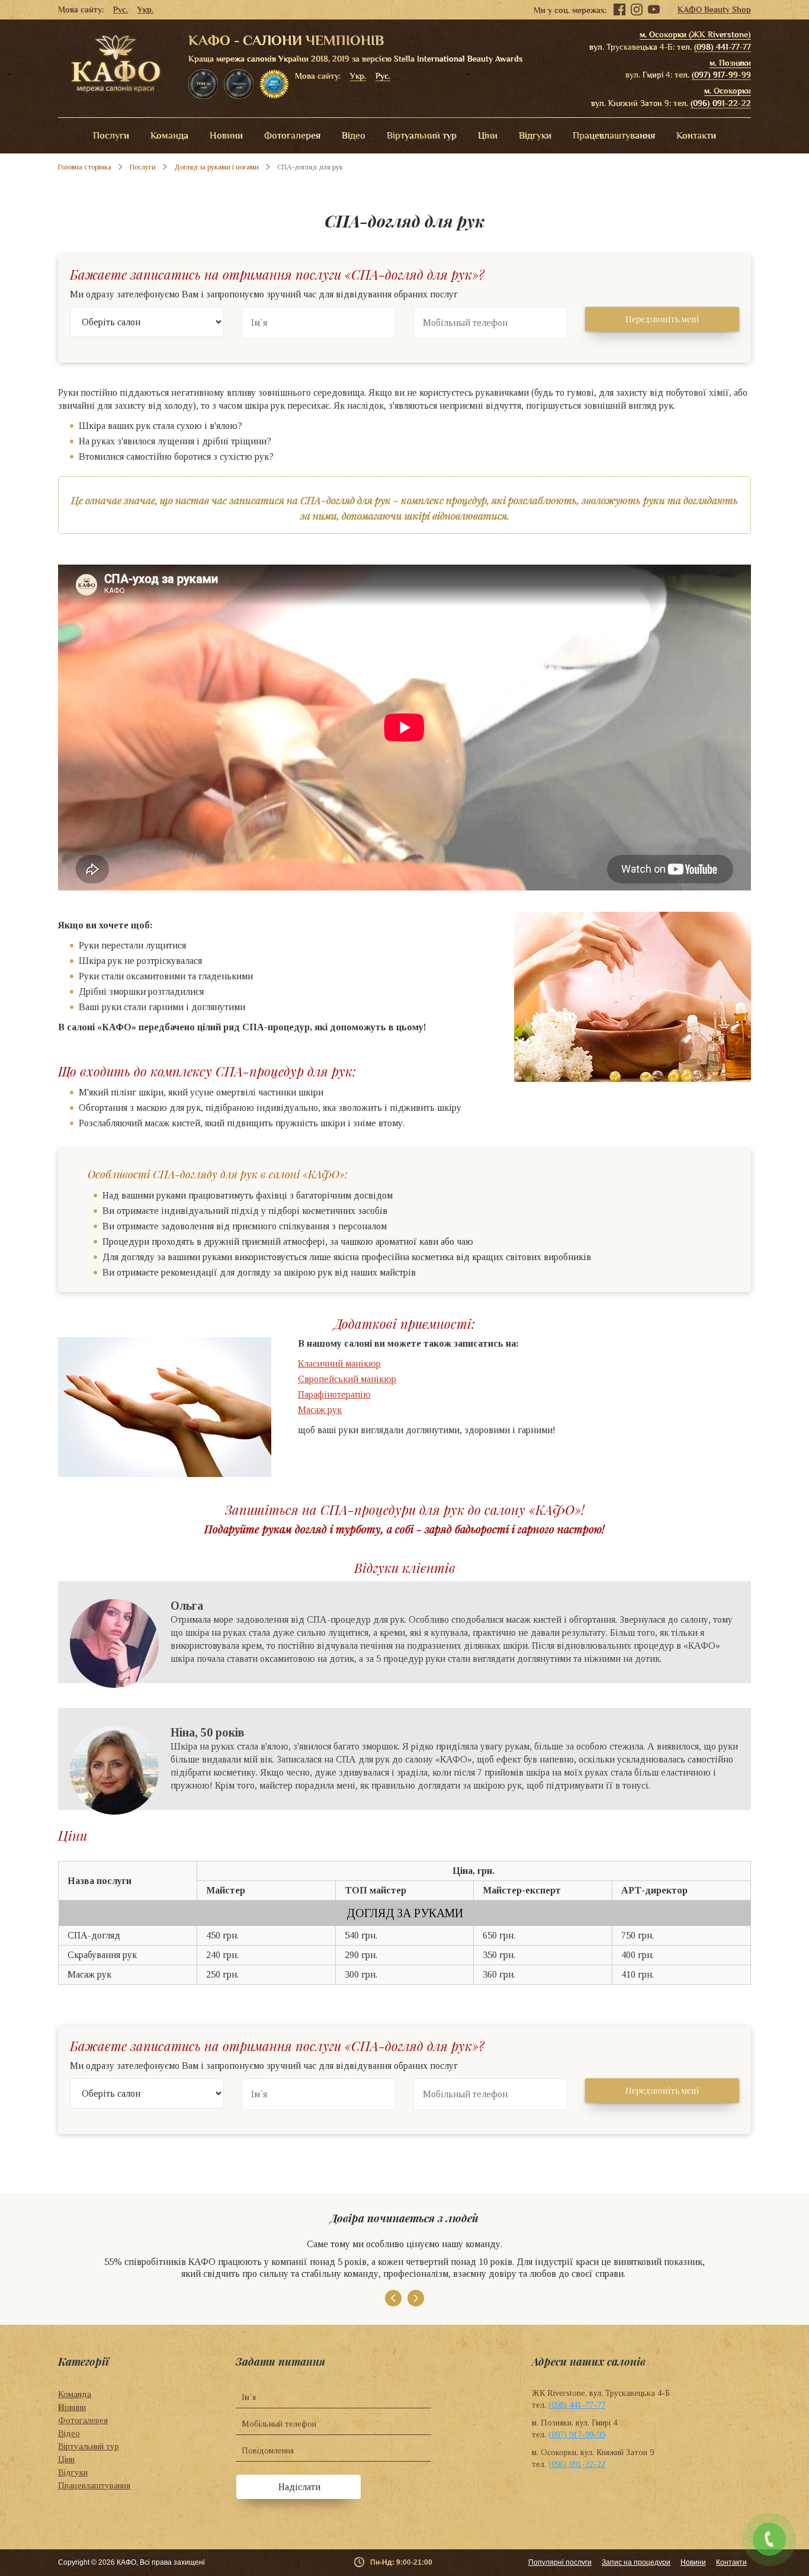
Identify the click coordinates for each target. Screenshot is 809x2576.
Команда (169, 136)
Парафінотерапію (334, 1394)
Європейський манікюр (347, 1379)
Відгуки (535, 136)
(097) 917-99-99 (721, 75)
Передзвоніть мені (662, 319)
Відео (354, 136)
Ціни (488, 136)
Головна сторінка (85, 167)
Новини (226, 136)
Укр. (145, 9)
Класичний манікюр (339, 1364)
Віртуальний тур (422, 136)
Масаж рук (320, 1410)
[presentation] (393, 2298)
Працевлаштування (614, 136)
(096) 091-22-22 (721, 103)
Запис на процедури (636, 2562)
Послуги (111, 136)
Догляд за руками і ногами (216, 167)
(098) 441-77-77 (723, 47)
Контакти (696, 136)
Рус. (121, 9)
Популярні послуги (560, 2562)
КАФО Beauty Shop (714, 9)
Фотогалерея (292, 136)
